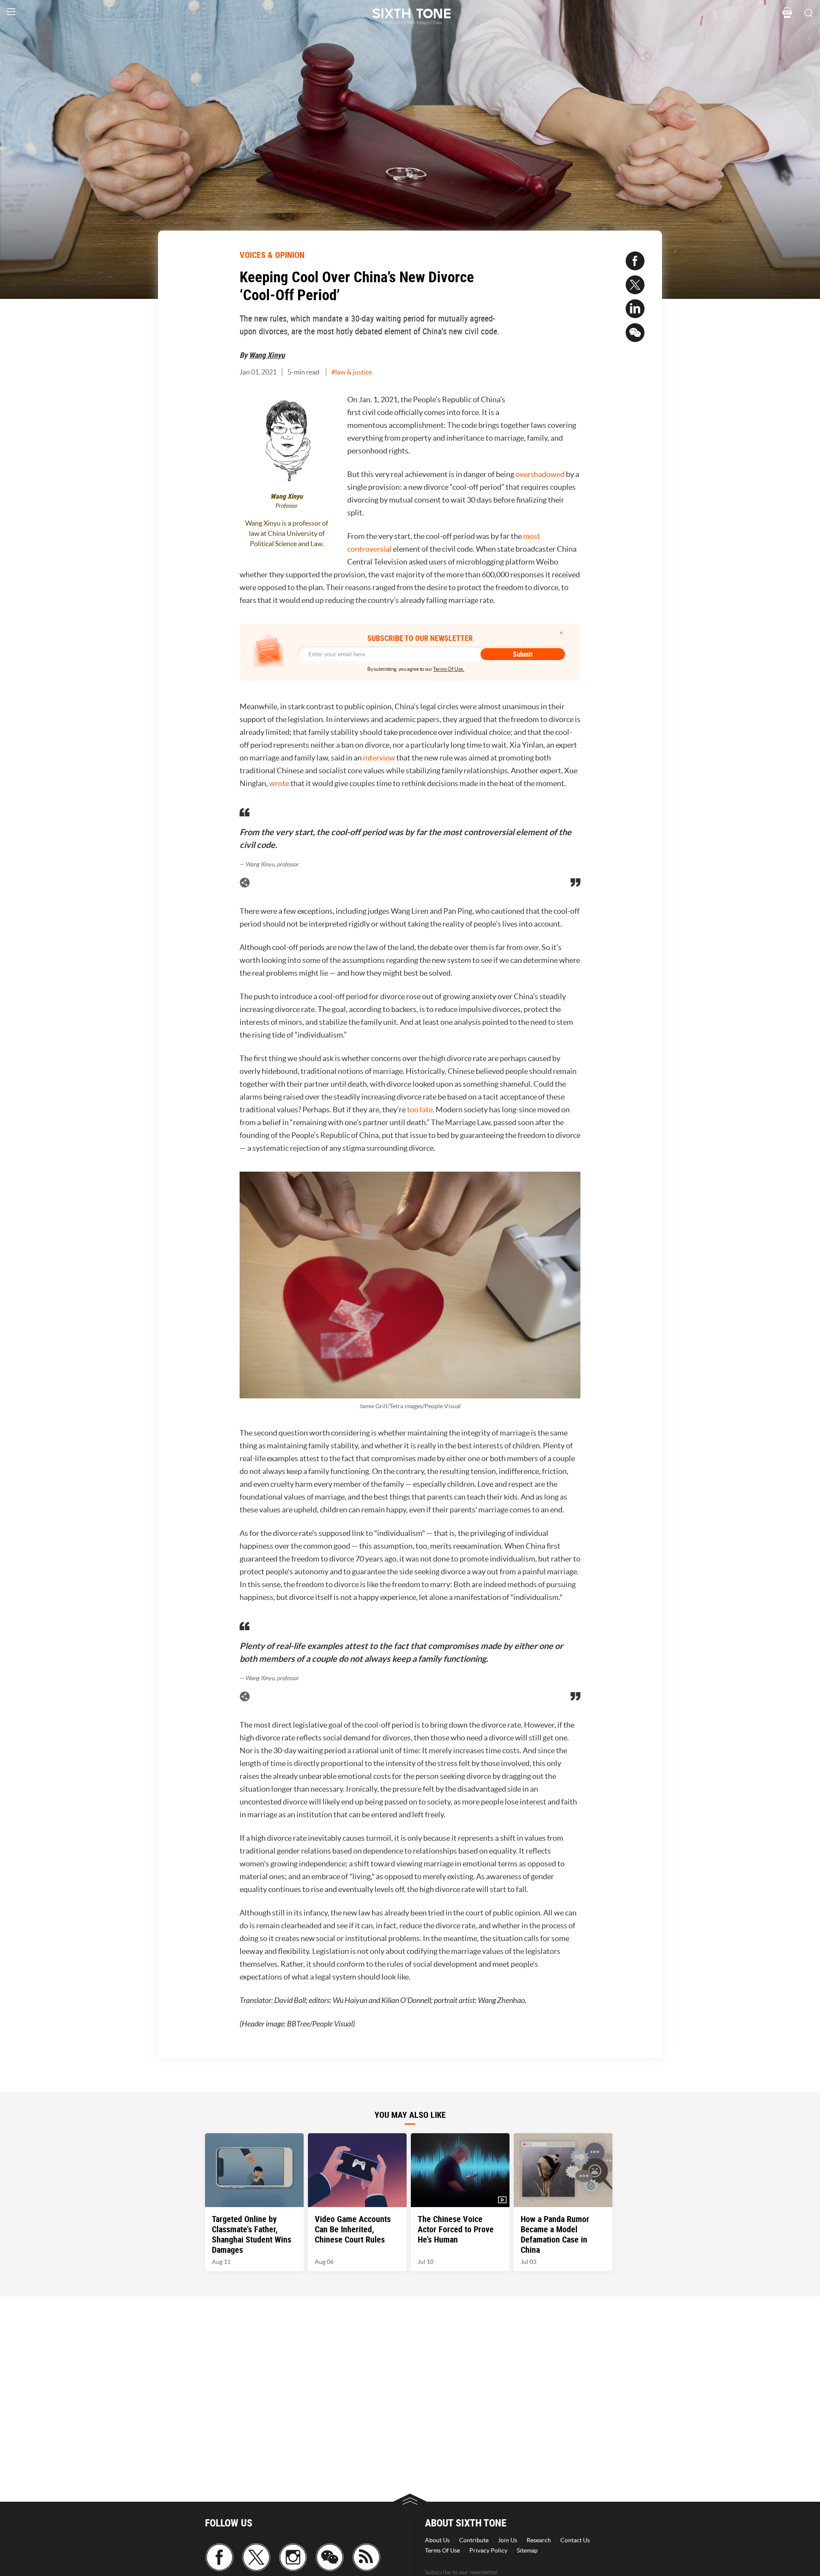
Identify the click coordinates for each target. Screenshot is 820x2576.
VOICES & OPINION (272, 255)
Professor (287, 506)
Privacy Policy (488, 2550)
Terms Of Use (442, 2550)
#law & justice (352, 372)
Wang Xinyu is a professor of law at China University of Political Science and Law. (287, 533)
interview (379, 758)
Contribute (474, 2540)
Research (539, 2540)
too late (420, 1110)
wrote (279, 783)
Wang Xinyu (267, 355)
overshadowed (540, 474)
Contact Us (575, 2540)
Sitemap (527, 2550)
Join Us (508, 2540)
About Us (437, 2540)
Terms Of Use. (449, 669)
